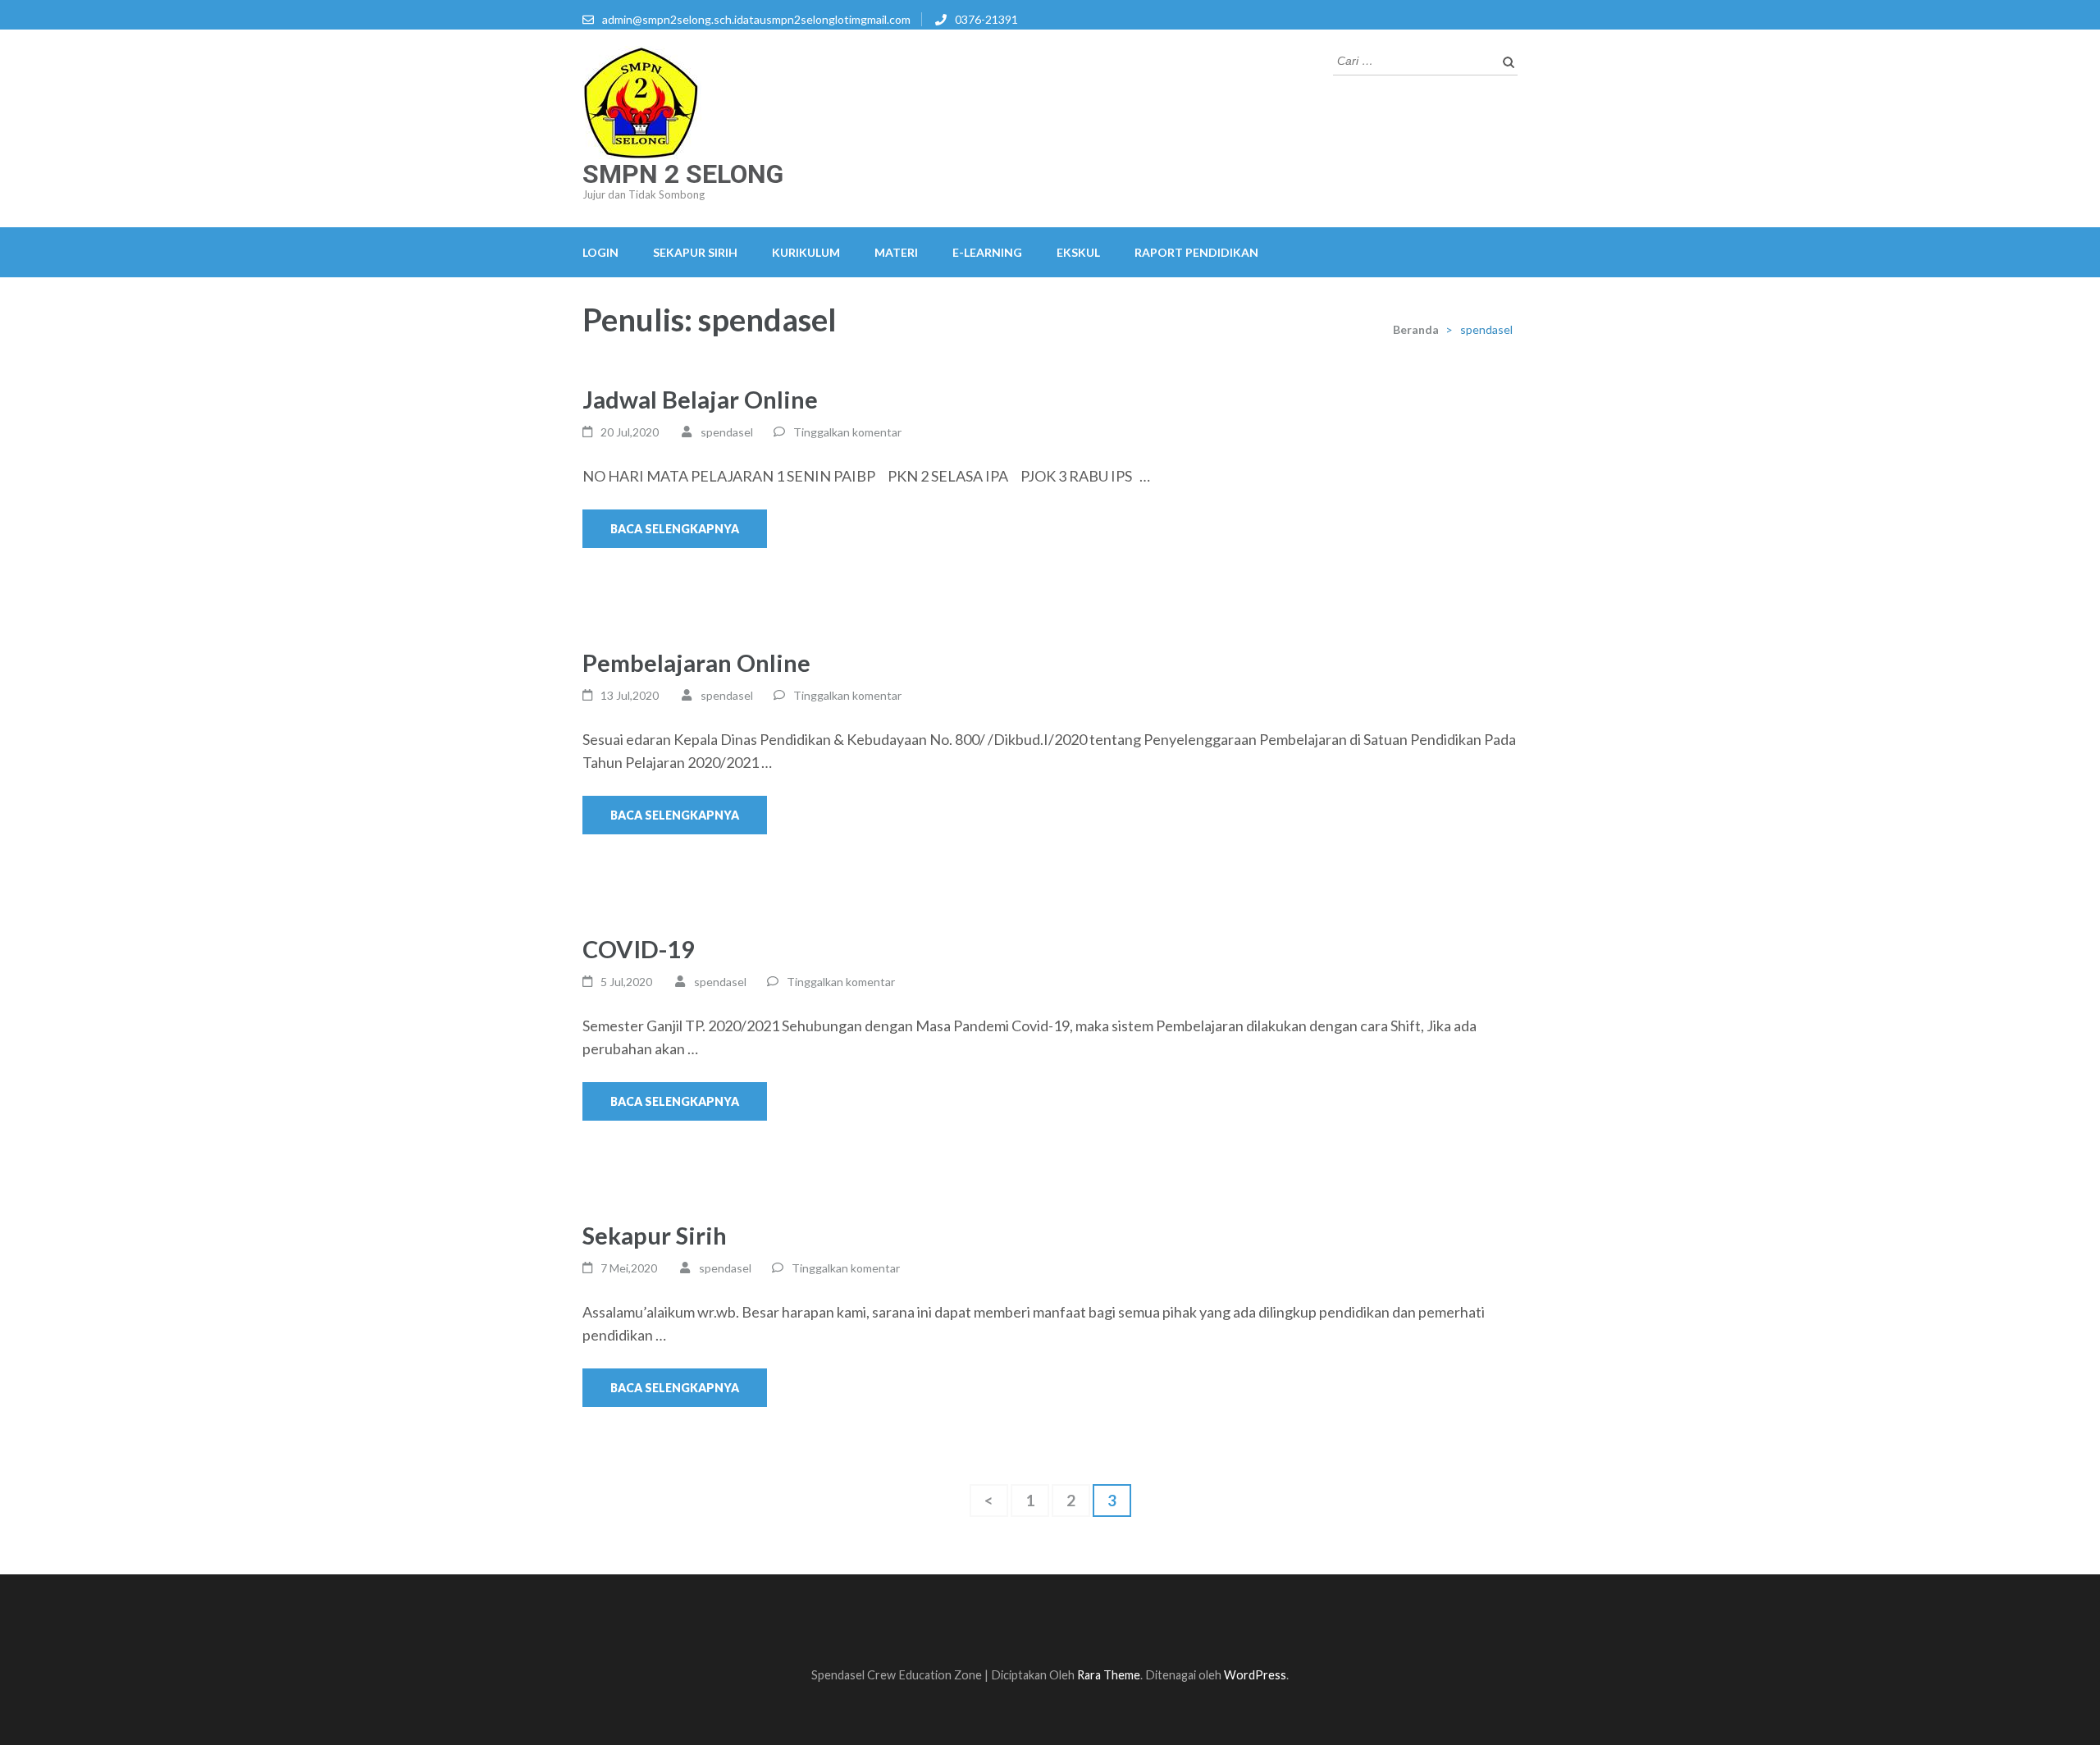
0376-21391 (986, 19)
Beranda (1416, 329)
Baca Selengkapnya (675, 529)
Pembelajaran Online (696, 662)
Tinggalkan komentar (847, 432)
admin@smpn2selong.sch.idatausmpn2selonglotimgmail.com (756, 19)
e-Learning (987, 252)
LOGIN (600, 252)
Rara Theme (1109, 1675)
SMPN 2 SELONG (683, 174)
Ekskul (1078, 252)
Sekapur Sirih (695, 252)
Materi (896, 252)
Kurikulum (806, 252)
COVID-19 (639, 949)
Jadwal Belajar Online (700, 399)
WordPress (1255, 1675)
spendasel (727, 432)
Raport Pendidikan (1196, 252)
